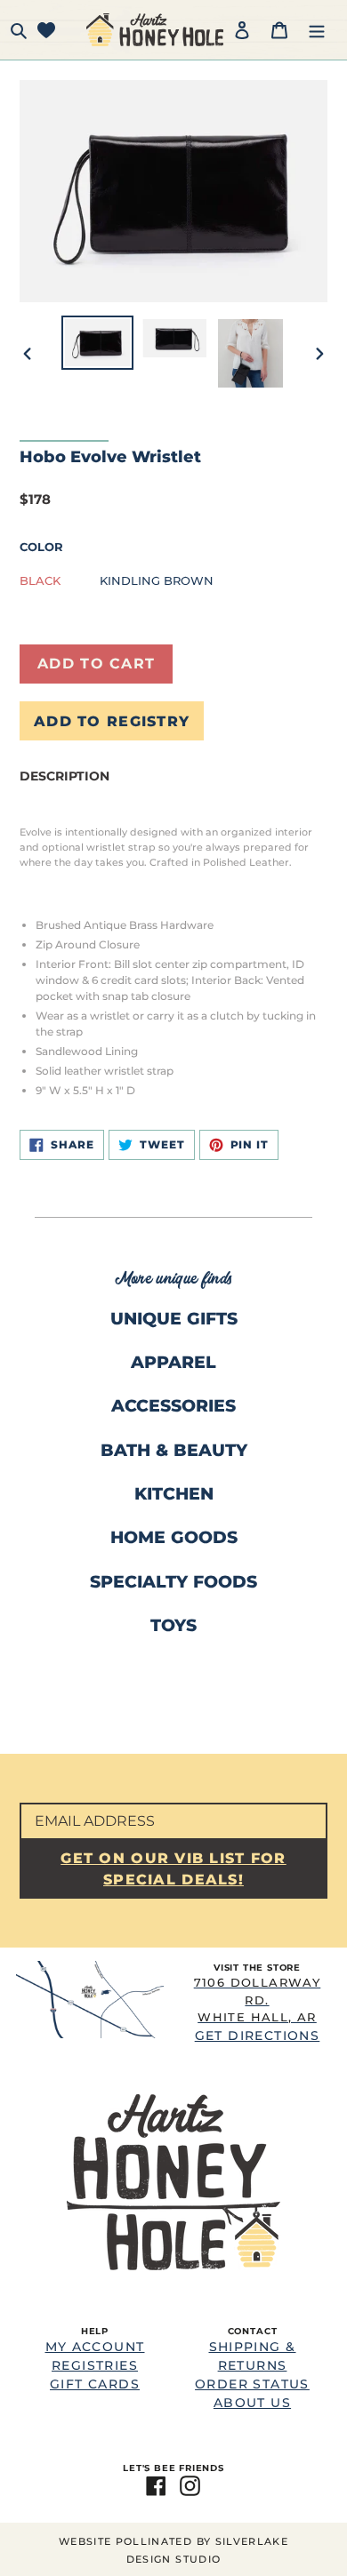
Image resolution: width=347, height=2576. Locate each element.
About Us (252, 2403)
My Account (95, 2347)
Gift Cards (95, 2384)
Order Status (252, 2384)
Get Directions (258, 2009)
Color (41, 547)
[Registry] (46, 30)
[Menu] (317, 30)
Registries (95, 2365)
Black (40, 580)
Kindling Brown (157, 580)
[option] (98, 343)
